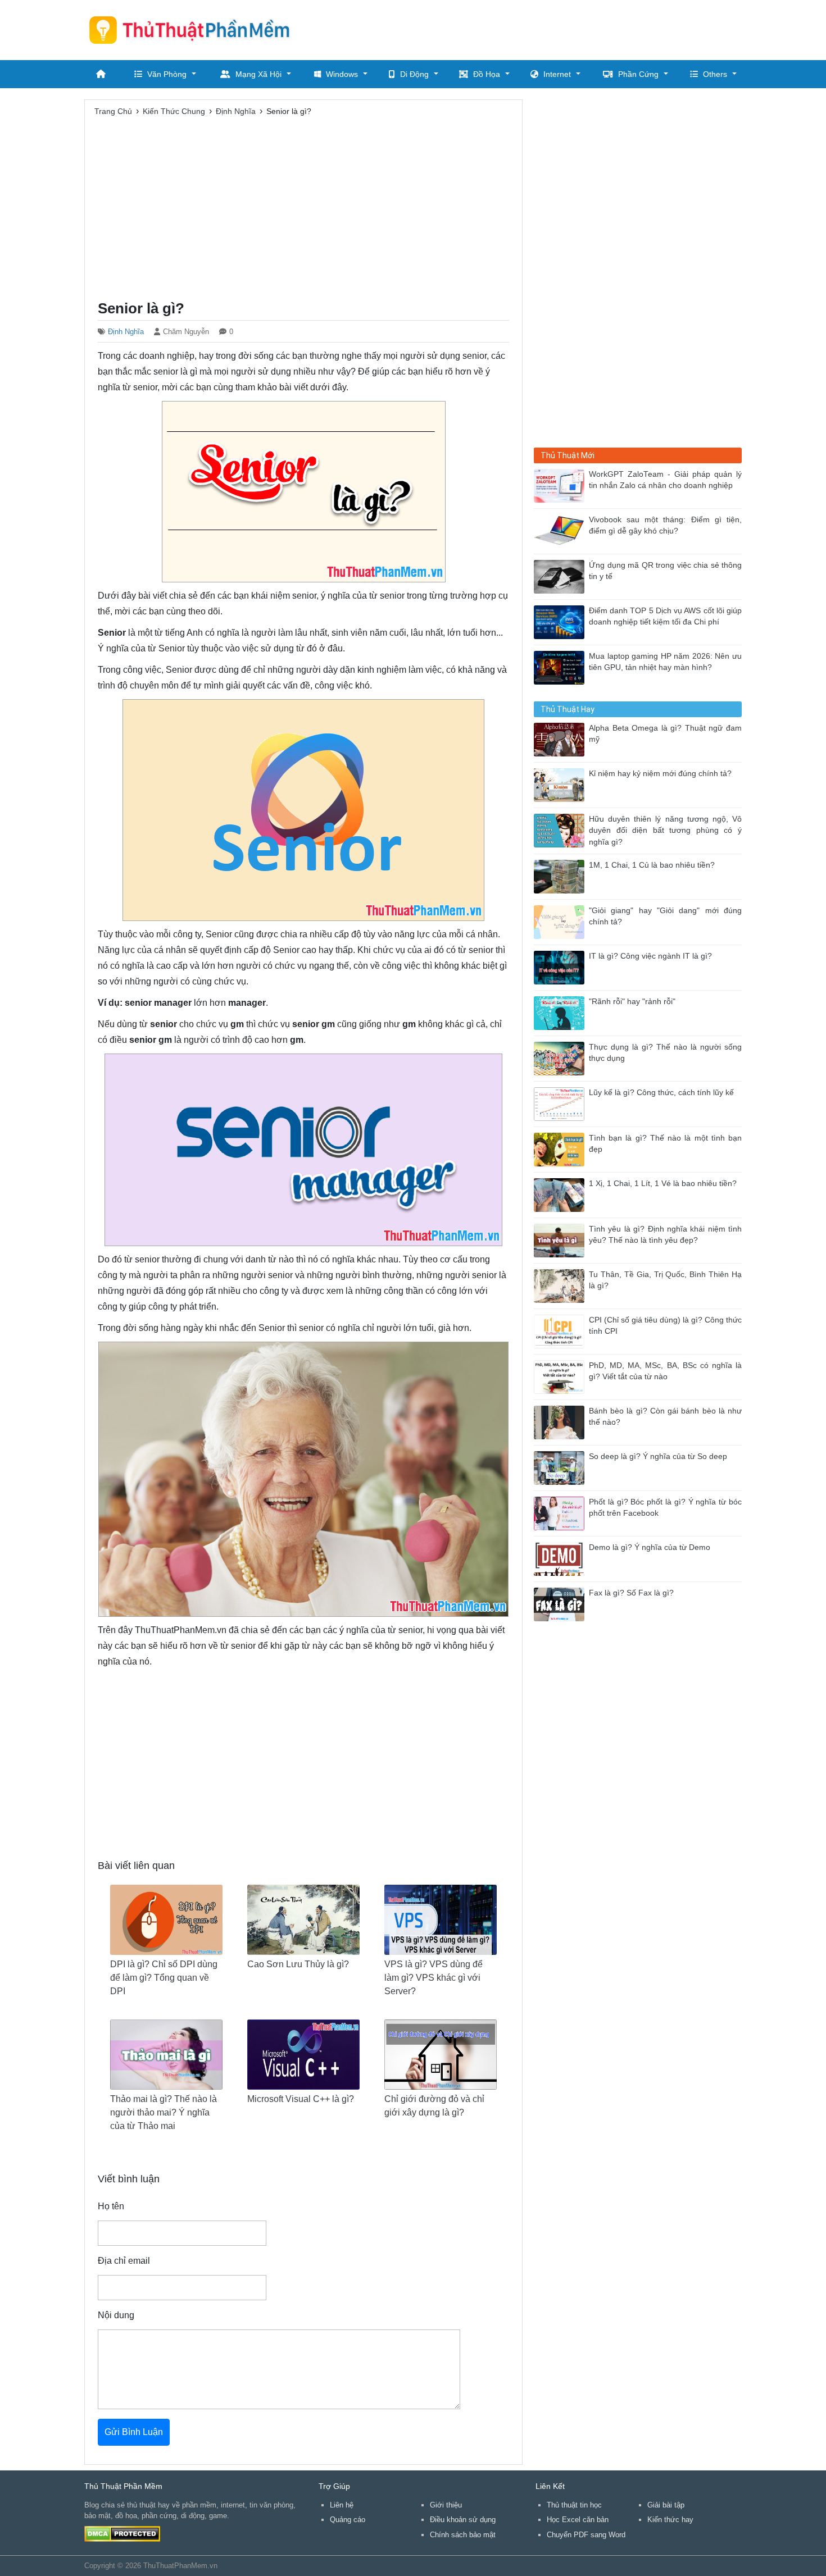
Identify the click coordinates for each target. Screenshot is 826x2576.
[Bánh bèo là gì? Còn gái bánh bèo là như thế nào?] (561, 1422)
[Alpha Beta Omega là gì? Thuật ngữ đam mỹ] (561, 739)
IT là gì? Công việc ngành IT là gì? (650, 956)
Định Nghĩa (126, 332)
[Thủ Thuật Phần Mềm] (194, 30)
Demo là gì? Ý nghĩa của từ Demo (650, 1547)
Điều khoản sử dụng (463, 2520)
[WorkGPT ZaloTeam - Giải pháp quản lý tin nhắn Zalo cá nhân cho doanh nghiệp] (561, 485)
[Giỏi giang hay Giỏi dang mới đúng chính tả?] (561, 921)
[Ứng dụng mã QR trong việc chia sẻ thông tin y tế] (561, 576)
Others (715, 74)
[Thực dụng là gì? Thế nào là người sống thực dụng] (561, 1058)
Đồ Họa (487, 74)
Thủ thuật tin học (574, 2505)
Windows (342, 74)
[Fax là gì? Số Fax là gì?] (561, 1604)
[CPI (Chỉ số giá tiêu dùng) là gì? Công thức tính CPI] (561, 1331)
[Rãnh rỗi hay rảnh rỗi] (561, 1012)
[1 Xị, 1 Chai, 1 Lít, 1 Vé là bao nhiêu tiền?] (561, 1194)
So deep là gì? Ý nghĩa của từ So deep (658, 1456)
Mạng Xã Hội (258, 74)
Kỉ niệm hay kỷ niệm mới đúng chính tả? (660, 774)
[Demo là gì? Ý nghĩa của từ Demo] (561, 1558)
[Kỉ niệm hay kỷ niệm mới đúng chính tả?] (561, 784)
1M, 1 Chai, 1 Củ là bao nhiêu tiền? (652, 865)
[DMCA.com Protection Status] (122, 2533)
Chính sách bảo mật (463, 2535)
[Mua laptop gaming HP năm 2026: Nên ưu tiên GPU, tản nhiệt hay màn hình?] (561, 667)
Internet (557, 74)
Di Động (414, 74)
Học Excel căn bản (578, 2520)
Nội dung (116, 2315)
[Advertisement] (537, 28)
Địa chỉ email (124, 2261)
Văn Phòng (167, 74)
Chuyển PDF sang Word (586, 2535)
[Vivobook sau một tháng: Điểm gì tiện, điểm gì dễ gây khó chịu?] (561, 530)
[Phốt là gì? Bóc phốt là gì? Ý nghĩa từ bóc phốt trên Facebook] (561, 1513)
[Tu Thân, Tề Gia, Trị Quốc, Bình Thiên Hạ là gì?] (561, 1285)
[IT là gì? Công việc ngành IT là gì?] (561, 967)
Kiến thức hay (670, 2520)
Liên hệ (342, 2505)
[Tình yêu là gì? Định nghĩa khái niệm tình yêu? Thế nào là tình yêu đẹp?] (561, 1240)
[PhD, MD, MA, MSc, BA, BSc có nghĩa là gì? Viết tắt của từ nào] (561, 1376)
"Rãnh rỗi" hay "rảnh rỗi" (632, 1002)
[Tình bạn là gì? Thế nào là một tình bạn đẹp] (561, 1149)
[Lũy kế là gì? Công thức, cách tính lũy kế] (561, 1103)
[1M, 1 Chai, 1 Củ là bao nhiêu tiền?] (561, 876)
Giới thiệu (446, 2505)
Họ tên (111, 2206)
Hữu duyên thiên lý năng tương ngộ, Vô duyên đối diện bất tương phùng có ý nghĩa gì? (665, 831)
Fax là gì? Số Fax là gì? (631, 1593)
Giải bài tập (666, 2505)
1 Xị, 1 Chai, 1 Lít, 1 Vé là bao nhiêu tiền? (663, 1184)
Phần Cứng (638, 74)
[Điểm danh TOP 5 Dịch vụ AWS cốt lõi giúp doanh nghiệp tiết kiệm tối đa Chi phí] (561, 621)
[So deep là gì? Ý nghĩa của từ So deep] (561, 1467)
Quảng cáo (348, 2520)
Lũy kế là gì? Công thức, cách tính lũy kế (661, 1093)
